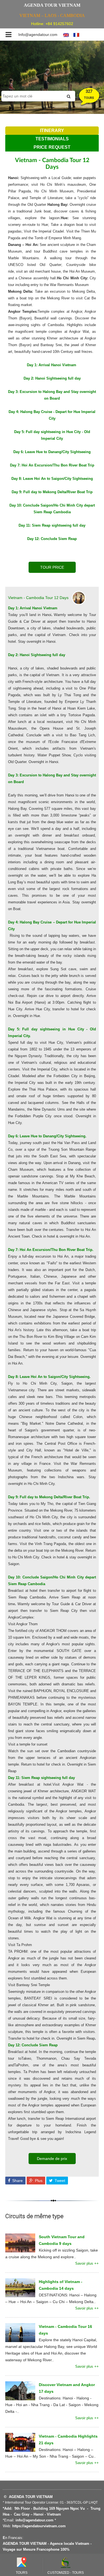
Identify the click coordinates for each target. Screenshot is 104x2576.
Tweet (59, 2181)
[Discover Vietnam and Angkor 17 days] (20, 2391)
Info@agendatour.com (38, 35)
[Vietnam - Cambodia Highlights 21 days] (20, 2442)
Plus (38, 2181)
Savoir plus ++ (87, 2263)
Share (17, 2181)
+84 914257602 (59, 24)
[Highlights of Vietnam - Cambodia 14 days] (20, 2287)
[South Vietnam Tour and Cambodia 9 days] (20, 2243)
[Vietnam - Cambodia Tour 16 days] (20, 2332)
